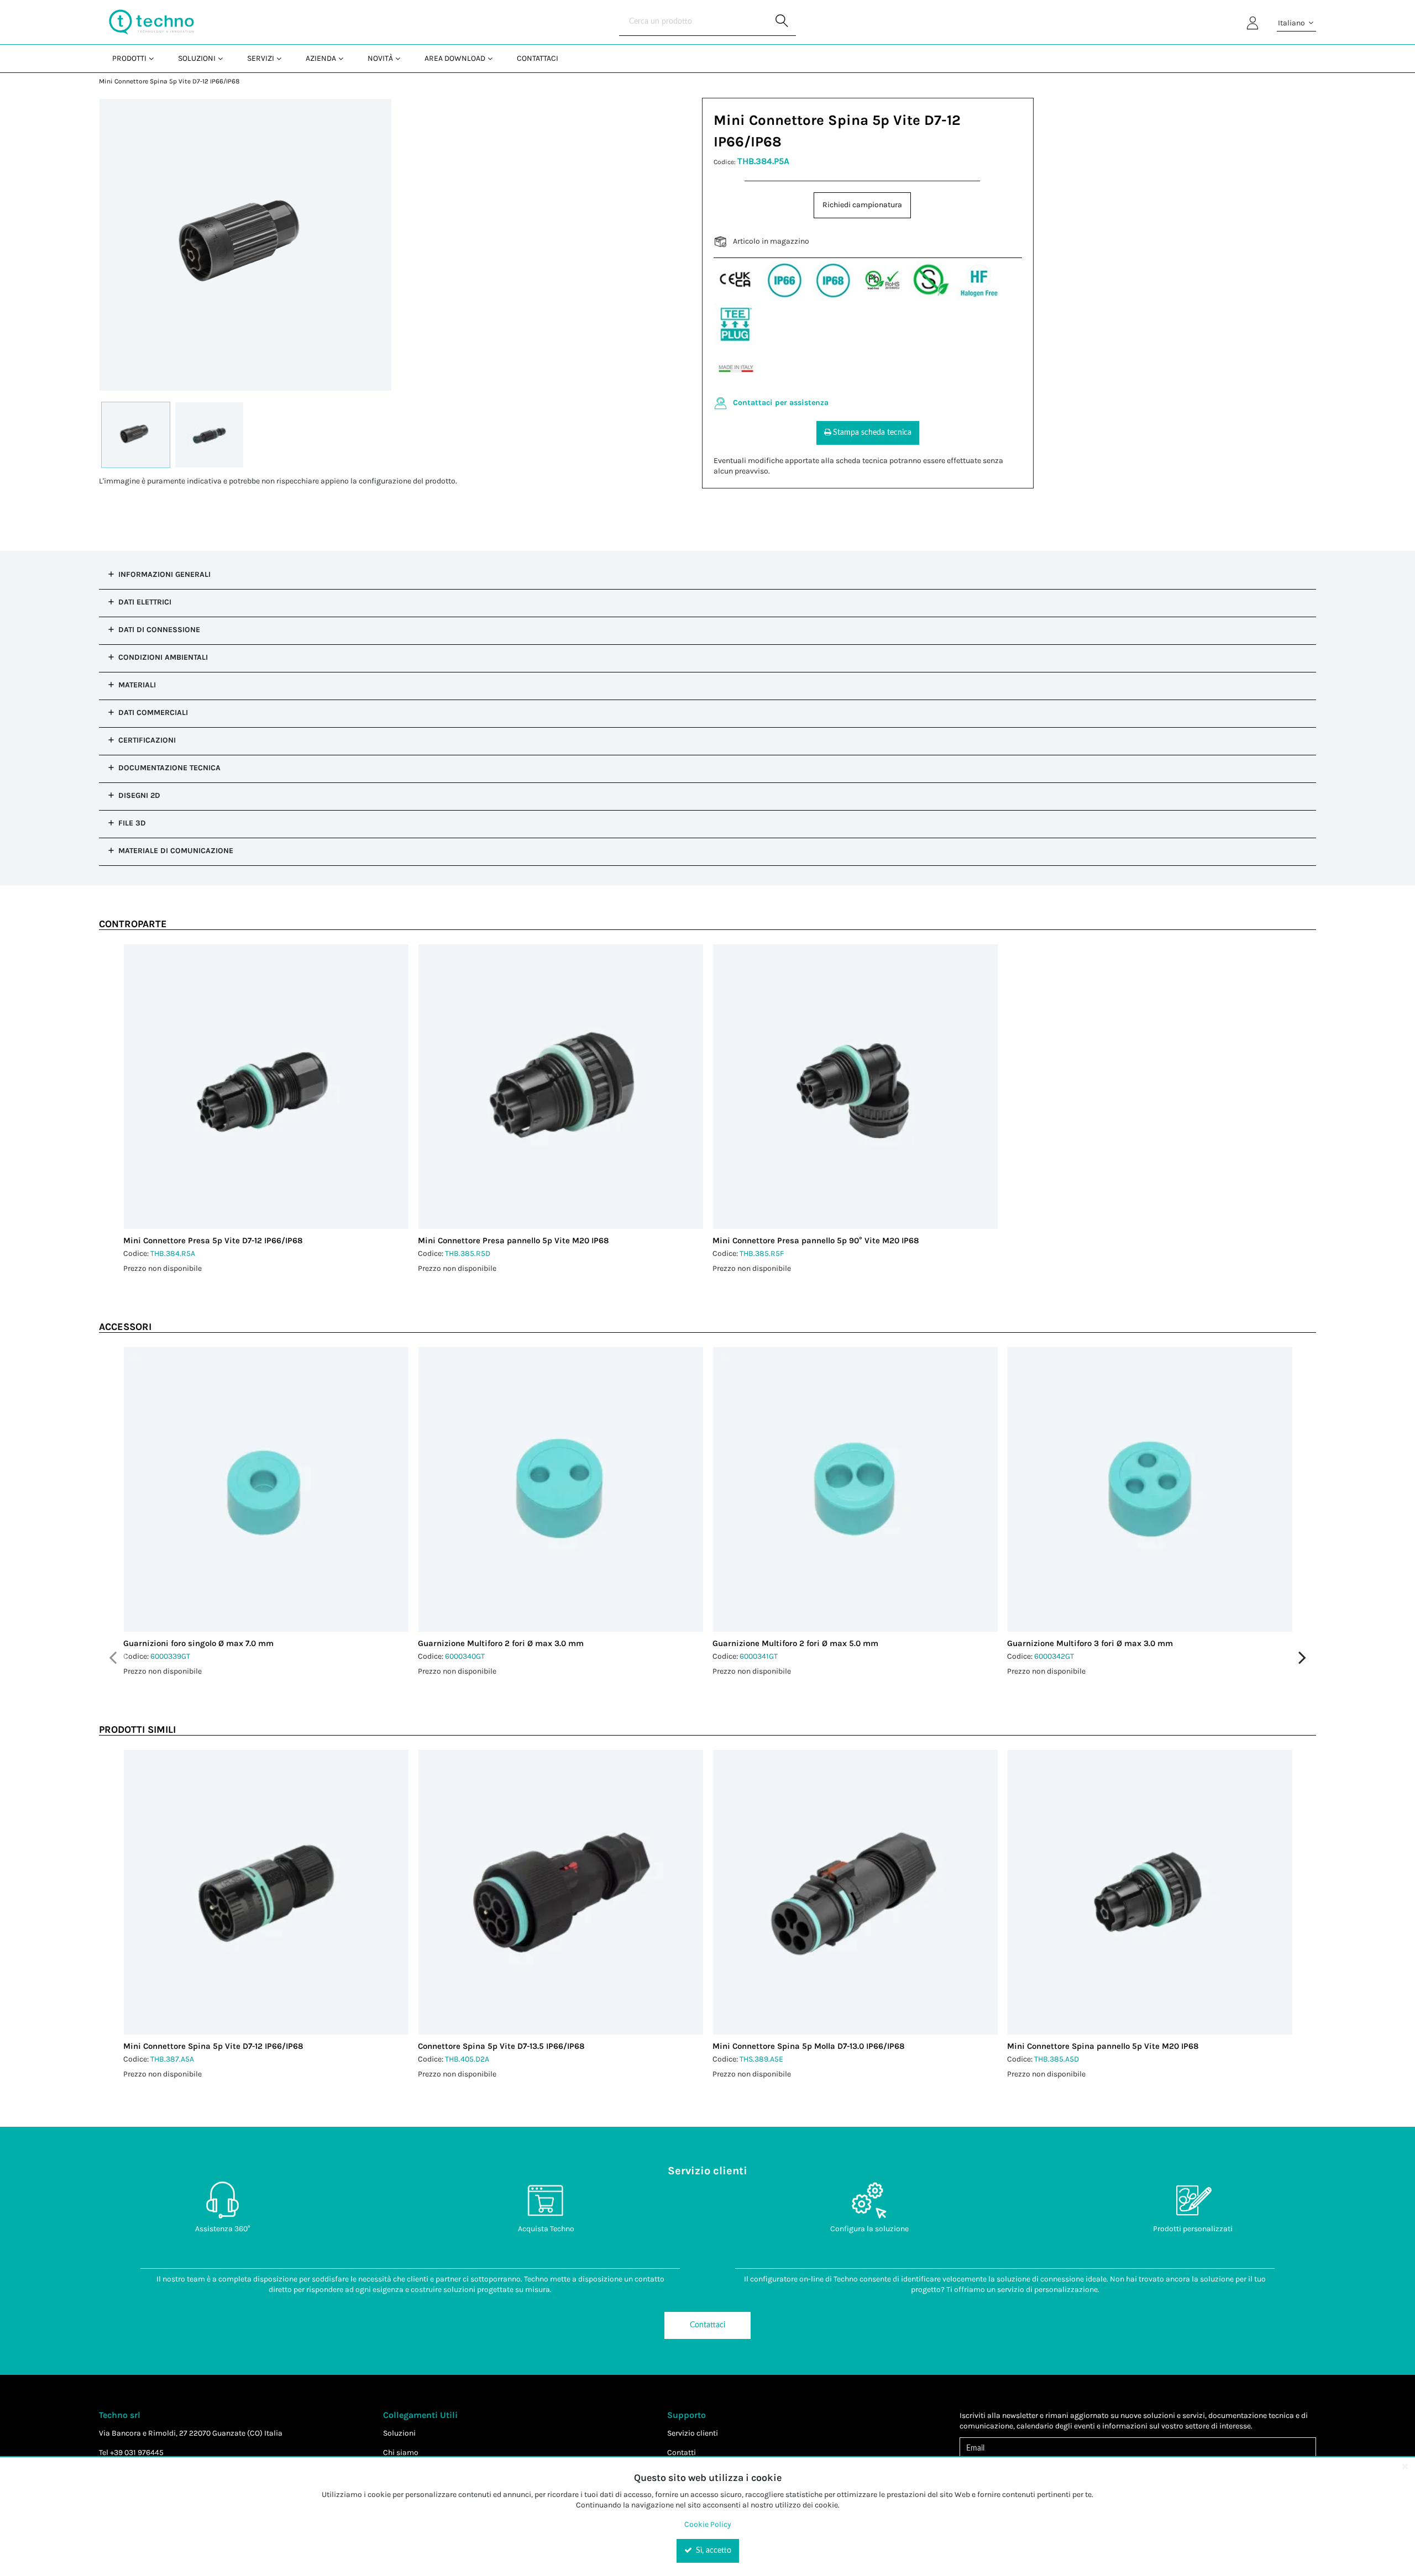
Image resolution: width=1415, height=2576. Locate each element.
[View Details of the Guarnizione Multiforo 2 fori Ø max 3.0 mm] (561, 1489)
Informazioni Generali (164, 574)
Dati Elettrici (145, 602)
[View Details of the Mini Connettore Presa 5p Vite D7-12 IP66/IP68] (266, 1087)
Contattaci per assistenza (781, 403)
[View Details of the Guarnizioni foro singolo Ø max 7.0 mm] (266, 1489)
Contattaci (707, 2325)
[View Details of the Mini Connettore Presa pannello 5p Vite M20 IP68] (561, 1087)
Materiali (137, 685)
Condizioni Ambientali (163, 657)
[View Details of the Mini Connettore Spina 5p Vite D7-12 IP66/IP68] (266, 1892)
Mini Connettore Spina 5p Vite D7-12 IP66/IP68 (169, 81)
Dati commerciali (153, 713)
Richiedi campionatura (862, 205)
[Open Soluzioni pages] (225, 58)
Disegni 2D (139, 795)
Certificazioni (147, 740)
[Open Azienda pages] (345, 58)
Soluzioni (399, 2433)
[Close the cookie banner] (1405, 2466)
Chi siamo (401, 2453)
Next (1302, 1658)
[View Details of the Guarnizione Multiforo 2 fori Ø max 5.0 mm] (855, 1489)
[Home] (151, 22)
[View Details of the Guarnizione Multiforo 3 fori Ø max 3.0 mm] (1150, 1489)
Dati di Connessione (159, 630)
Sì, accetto (712, 2551)
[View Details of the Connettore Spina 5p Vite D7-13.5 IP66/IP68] (561, 1892)
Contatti (682, 2453)
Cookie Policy (708, 2524)
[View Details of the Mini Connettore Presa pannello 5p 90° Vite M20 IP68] (855, 1087)
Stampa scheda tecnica (872, 433)
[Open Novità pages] (402, 58)
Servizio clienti (693, 2433)
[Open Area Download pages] (494, 58)
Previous (113, 1658)
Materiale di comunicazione (176, 851)
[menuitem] (132, 58)
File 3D (132, 823)
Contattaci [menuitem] (538, 58)
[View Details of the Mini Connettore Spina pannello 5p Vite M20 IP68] (1150, 1892)
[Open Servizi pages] (283, 58)
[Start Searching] (782, 22)
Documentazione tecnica (169, 768)
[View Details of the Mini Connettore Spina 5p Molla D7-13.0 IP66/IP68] (855, 1892)
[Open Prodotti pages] (156, 58)
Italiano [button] (1292, 23)
